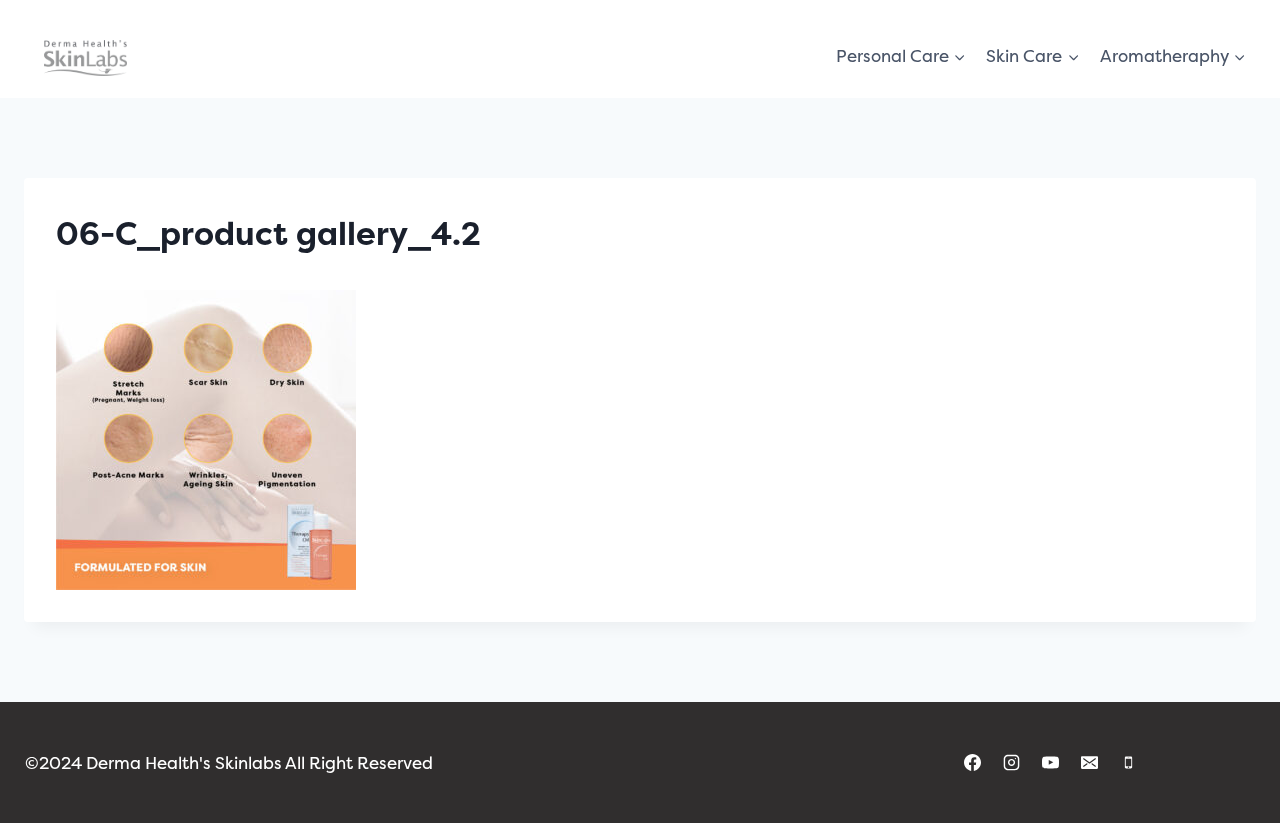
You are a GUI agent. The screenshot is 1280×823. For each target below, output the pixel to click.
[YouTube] (1051, 763)
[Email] (1090, 763)
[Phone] (1129, 763)
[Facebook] (972, 763)
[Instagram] (1012, 763)
